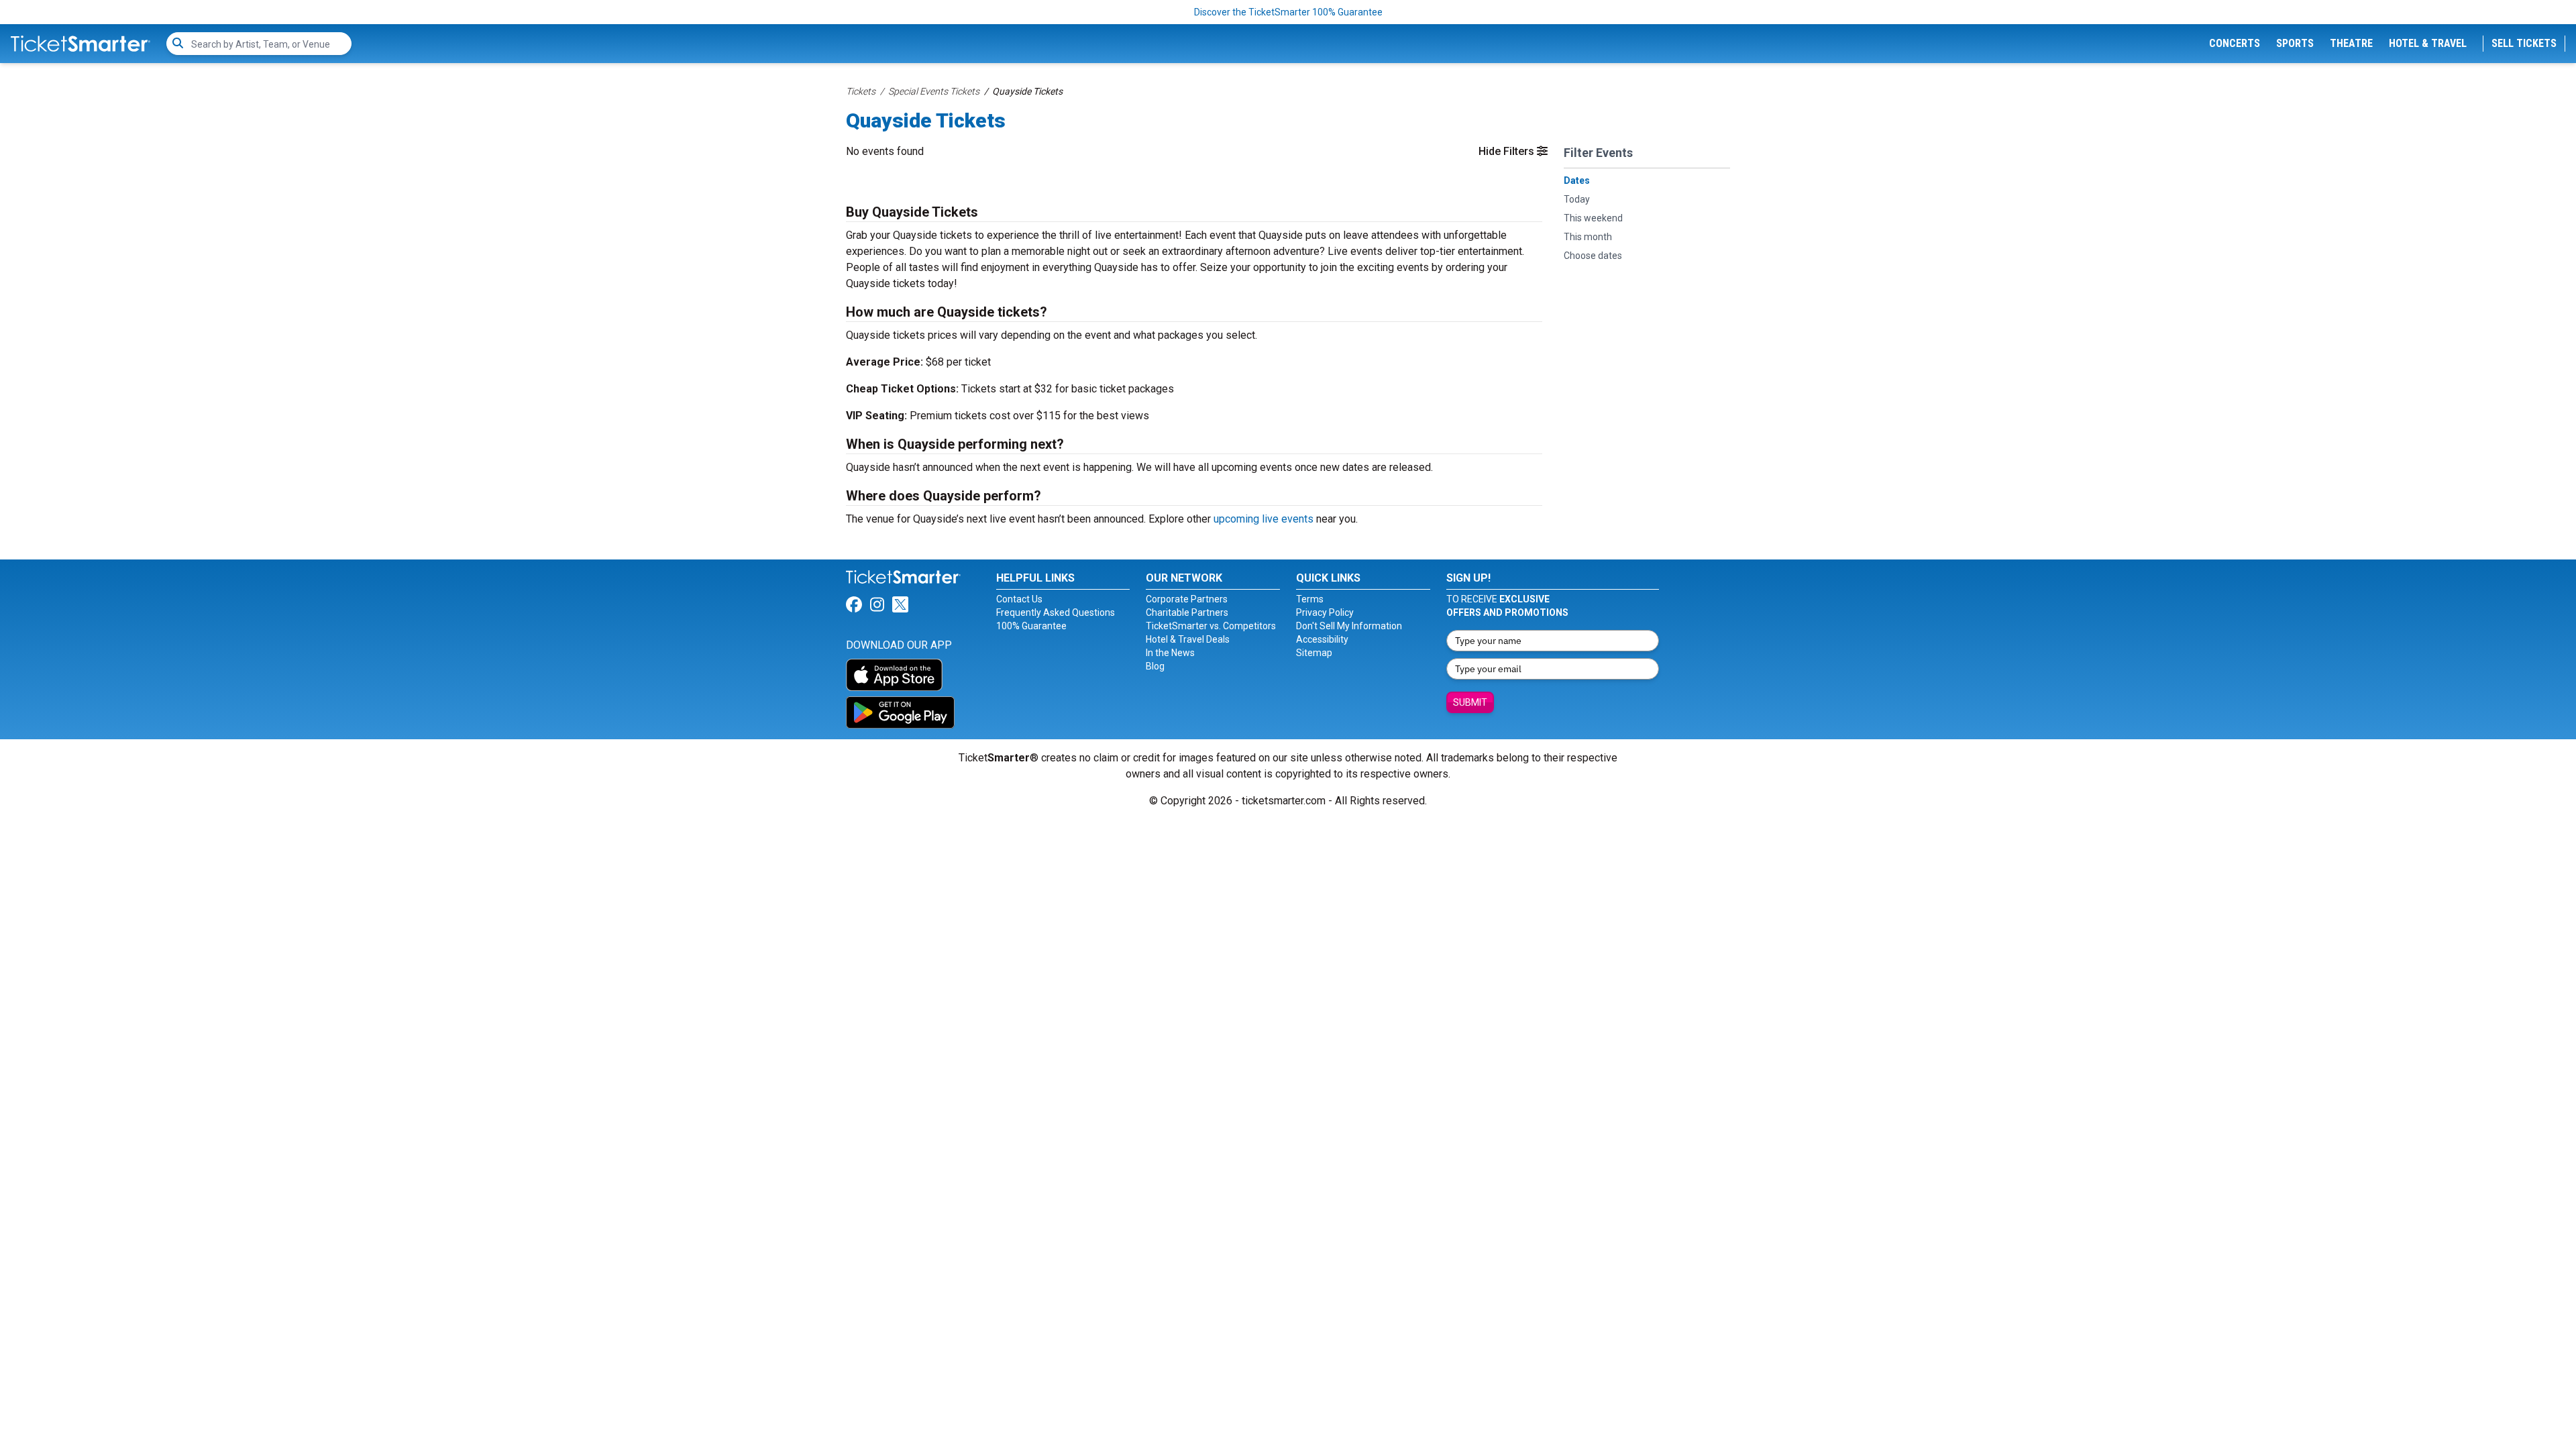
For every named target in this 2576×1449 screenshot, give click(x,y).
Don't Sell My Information (1349, 626)
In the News (1170, 653)
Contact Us (1019, 599)
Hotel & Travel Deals (1188, 639)
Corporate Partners (1187, 599)
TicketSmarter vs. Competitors (1211, 626)
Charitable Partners (1187, 612)
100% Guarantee (1031, 626)
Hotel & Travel (2428, 43)
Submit (1470, 702)
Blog (1155, 666)
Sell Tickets (2524, 43)
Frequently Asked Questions (1056, 612)
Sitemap (1314, 653)
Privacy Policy (1325, 612)
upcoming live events (1264, 519)
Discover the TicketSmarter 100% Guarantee (1288, 12)
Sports (2295, 43)
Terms (1310, 599)
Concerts (2235, 43)
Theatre (2351, 43)
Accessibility (1322, 639)
